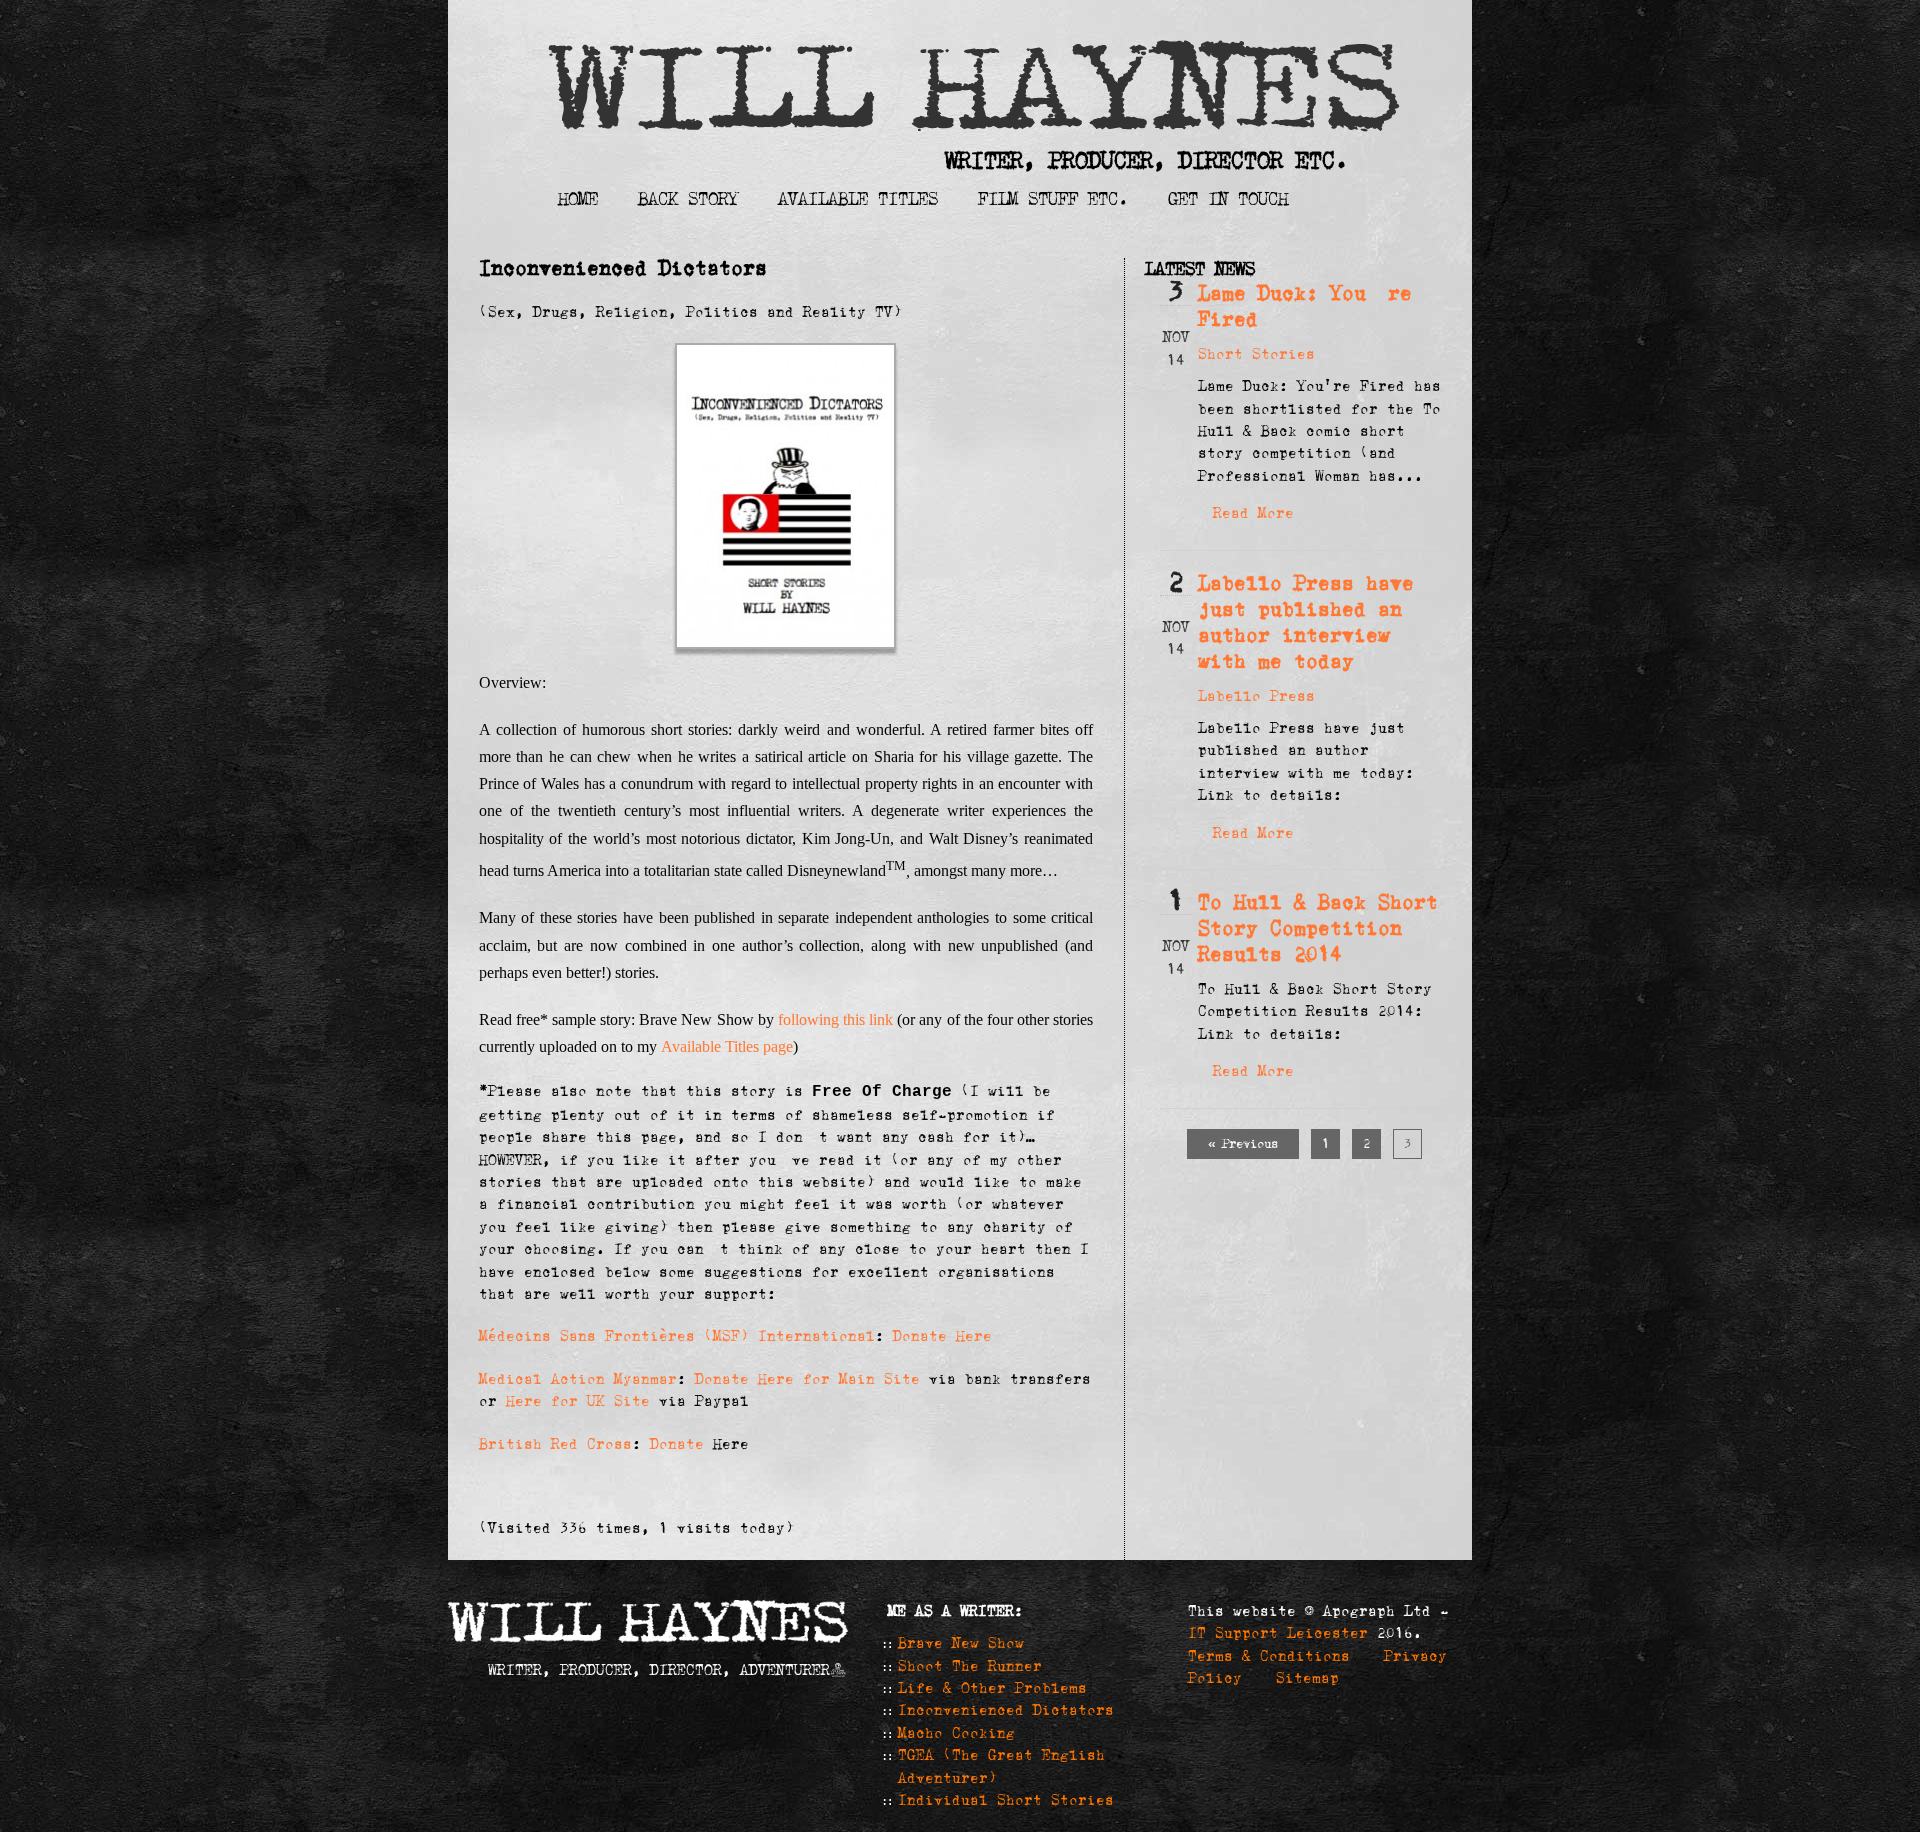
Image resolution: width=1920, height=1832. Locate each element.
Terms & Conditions (1269, 1656)
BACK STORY (688, 199)
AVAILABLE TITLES (858, 199)
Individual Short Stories (1006, 1800)
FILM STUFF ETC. (1053, 199)
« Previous (1243, 1144)
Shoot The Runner (970, 1666)
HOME (578, 199)
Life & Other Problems (992, 1688)
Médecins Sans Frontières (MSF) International (677, 1336)
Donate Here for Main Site (807, 1379)
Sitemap (1307, 1678)
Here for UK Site (578, 1401)
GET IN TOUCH (1228, 199)
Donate (681, 1444)
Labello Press (1256, 696)
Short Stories (1256, 354)
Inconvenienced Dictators (1006, 1710)
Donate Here (942, 1336)
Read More (1253, 513)
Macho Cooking (956, 1733)
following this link (835, 1019)
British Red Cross (555, 1444)
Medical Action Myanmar (578, 1379)
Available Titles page (727, 1046)
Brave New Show (961, 1643)
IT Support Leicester (1278, 1633)
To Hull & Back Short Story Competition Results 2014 (1318, 928)
